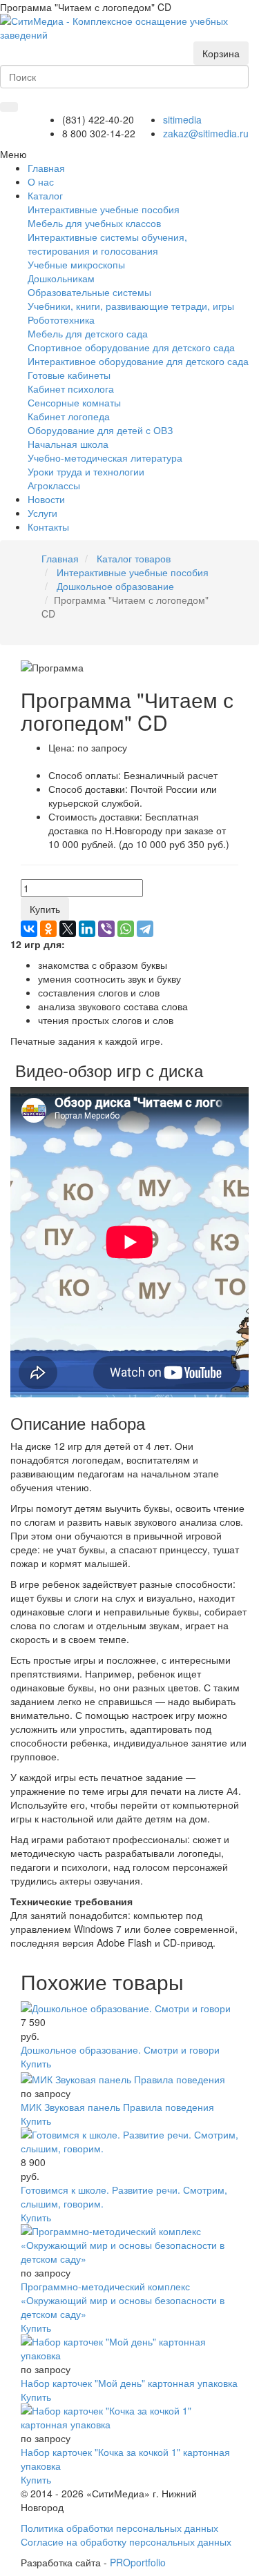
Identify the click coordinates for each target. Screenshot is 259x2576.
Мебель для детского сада (88, 333)
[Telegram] (145, 929)
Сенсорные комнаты (74, 402)
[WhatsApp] (126, 929)
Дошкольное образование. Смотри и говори (120, 2049)
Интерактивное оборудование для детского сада (138, 361)
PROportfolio (138, 2562)
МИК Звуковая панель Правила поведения (117, 2107)
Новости (46, 499)
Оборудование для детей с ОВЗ (100, 430)
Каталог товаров (134, 558)
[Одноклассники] (48, 929)
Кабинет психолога (71, 389)
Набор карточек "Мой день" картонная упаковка (129, 2383)
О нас (41, 181)
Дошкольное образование (115, 586)
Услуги (42, 513)
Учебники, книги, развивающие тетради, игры (131, 306)
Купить (45, 909)
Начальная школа (68, 444)
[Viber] (106, 929)
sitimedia (182, 119)
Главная (60, 558)
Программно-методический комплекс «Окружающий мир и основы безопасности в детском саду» (123, 2300)
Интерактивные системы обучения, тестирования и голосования (107, 244)
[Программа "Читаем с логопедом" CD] (124, 26)
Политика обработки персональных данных (119, 2528)
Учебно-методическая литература (105, 458)
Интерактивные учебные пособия (104, 209)
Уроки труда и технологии (86, 471)
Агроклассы (54, 485)
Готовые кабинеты (69, 375)
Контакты (48, 527)
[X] (68, 929)
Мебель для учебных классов (94, 223)
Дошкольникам (61, 278)
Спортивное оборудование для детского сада (131, 347)
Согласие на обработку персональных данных (126, 2541)
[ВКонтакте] (29, 929)
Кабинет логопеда (69, 416)
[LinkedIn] (87, 929)
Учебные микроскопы (76, 264)
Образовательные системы (89, 292)
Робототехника (61, 319)
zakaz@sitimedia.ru (206, 133)
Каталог (45, 195)
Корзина (221, 53)
